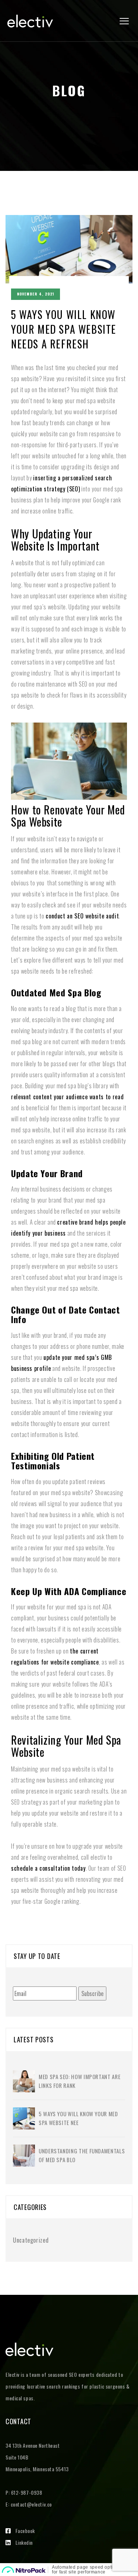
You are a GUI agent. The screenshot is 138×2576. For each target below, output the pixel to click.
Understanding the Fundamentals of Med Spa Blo (82, 2155)
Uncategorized (31, 2240)
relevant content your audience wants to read (67, 1097)
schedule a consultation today (48, 1868)
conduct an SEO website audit (82, 916)
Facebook (25, 2531)
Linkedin (24, 2542)
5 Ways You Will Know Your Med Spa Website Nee (78, 2118)
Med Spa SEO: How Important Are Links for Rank (79, 2081)
